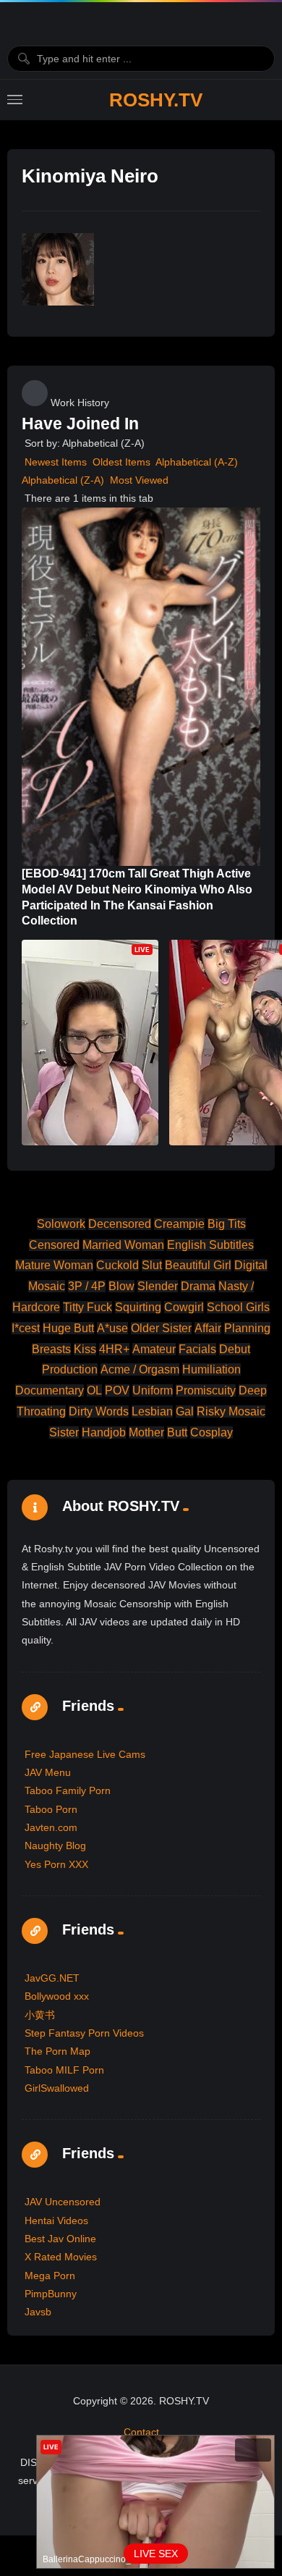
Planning (247, 1328)
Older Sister (161, 1328)
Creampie (179, 1224)
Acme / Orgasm (140, 1369)
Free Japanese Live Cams (85, 1754)
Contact (141, 2432)
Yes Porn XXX (56, 1864)
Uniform (153, 1390)
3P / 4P (87, 1286)
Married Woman (123, 1245)
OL (94, 1390)
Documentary (50, 1390)
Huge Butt (68, 1328)
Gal (185, 1411)
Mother (146, 1432)
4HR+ (114, 1349)
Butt (177, 1432)
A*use (112, 1328)
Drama (198, 1286)
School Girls (238, 1307)
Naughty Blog (55, 1845)
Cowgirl (184, 1307)
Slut (152, 1265)
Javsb (38, 2312)
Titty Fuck (87, 1307)
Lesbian (152, 1411)
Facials (197, 1349)
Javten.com (51, 1827)
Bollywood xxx (57, 1996)
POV (117, 1390)
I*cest (26, 1328)
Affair (208, 1328)
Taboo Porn (51, 1809)
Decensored (120, 1224)
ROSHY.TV (156, 100)
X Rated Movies (61, 2257)
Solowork (61, 1224)
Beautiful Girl (198, 1265)
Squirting (138, 1307)
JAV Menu (48, 1772)
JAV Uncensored (63, 2202)
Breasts (51, 1349)
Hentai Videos (56, 2221)
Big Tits (227, 1224)
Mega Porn (50, 2276)
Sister (64, 1432)
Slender (158, 1286)
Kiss (85, 1349)
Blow (121, 1286)
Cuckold (117, 1265)
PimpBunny (51, 2294)
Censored (54, 1245)
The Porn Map (57, 2051)
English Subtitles (210, 1245)
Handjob (104, 1432)
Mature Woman (54, 1265)
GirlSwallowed (57, 2088)
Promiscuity (206, 1390)
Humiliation (211, 1369)
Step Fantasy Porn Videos (84, 2033)
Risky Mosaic (231, 1411)
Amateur (154, 1349)
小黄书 (40, 2015)
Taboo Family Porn (68, 1790)
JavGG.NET (52, 1978)
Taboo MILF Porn (64, 2070)
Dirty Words (99, 1411)
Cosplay (211, 1432)
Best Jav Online (60, 2239)
